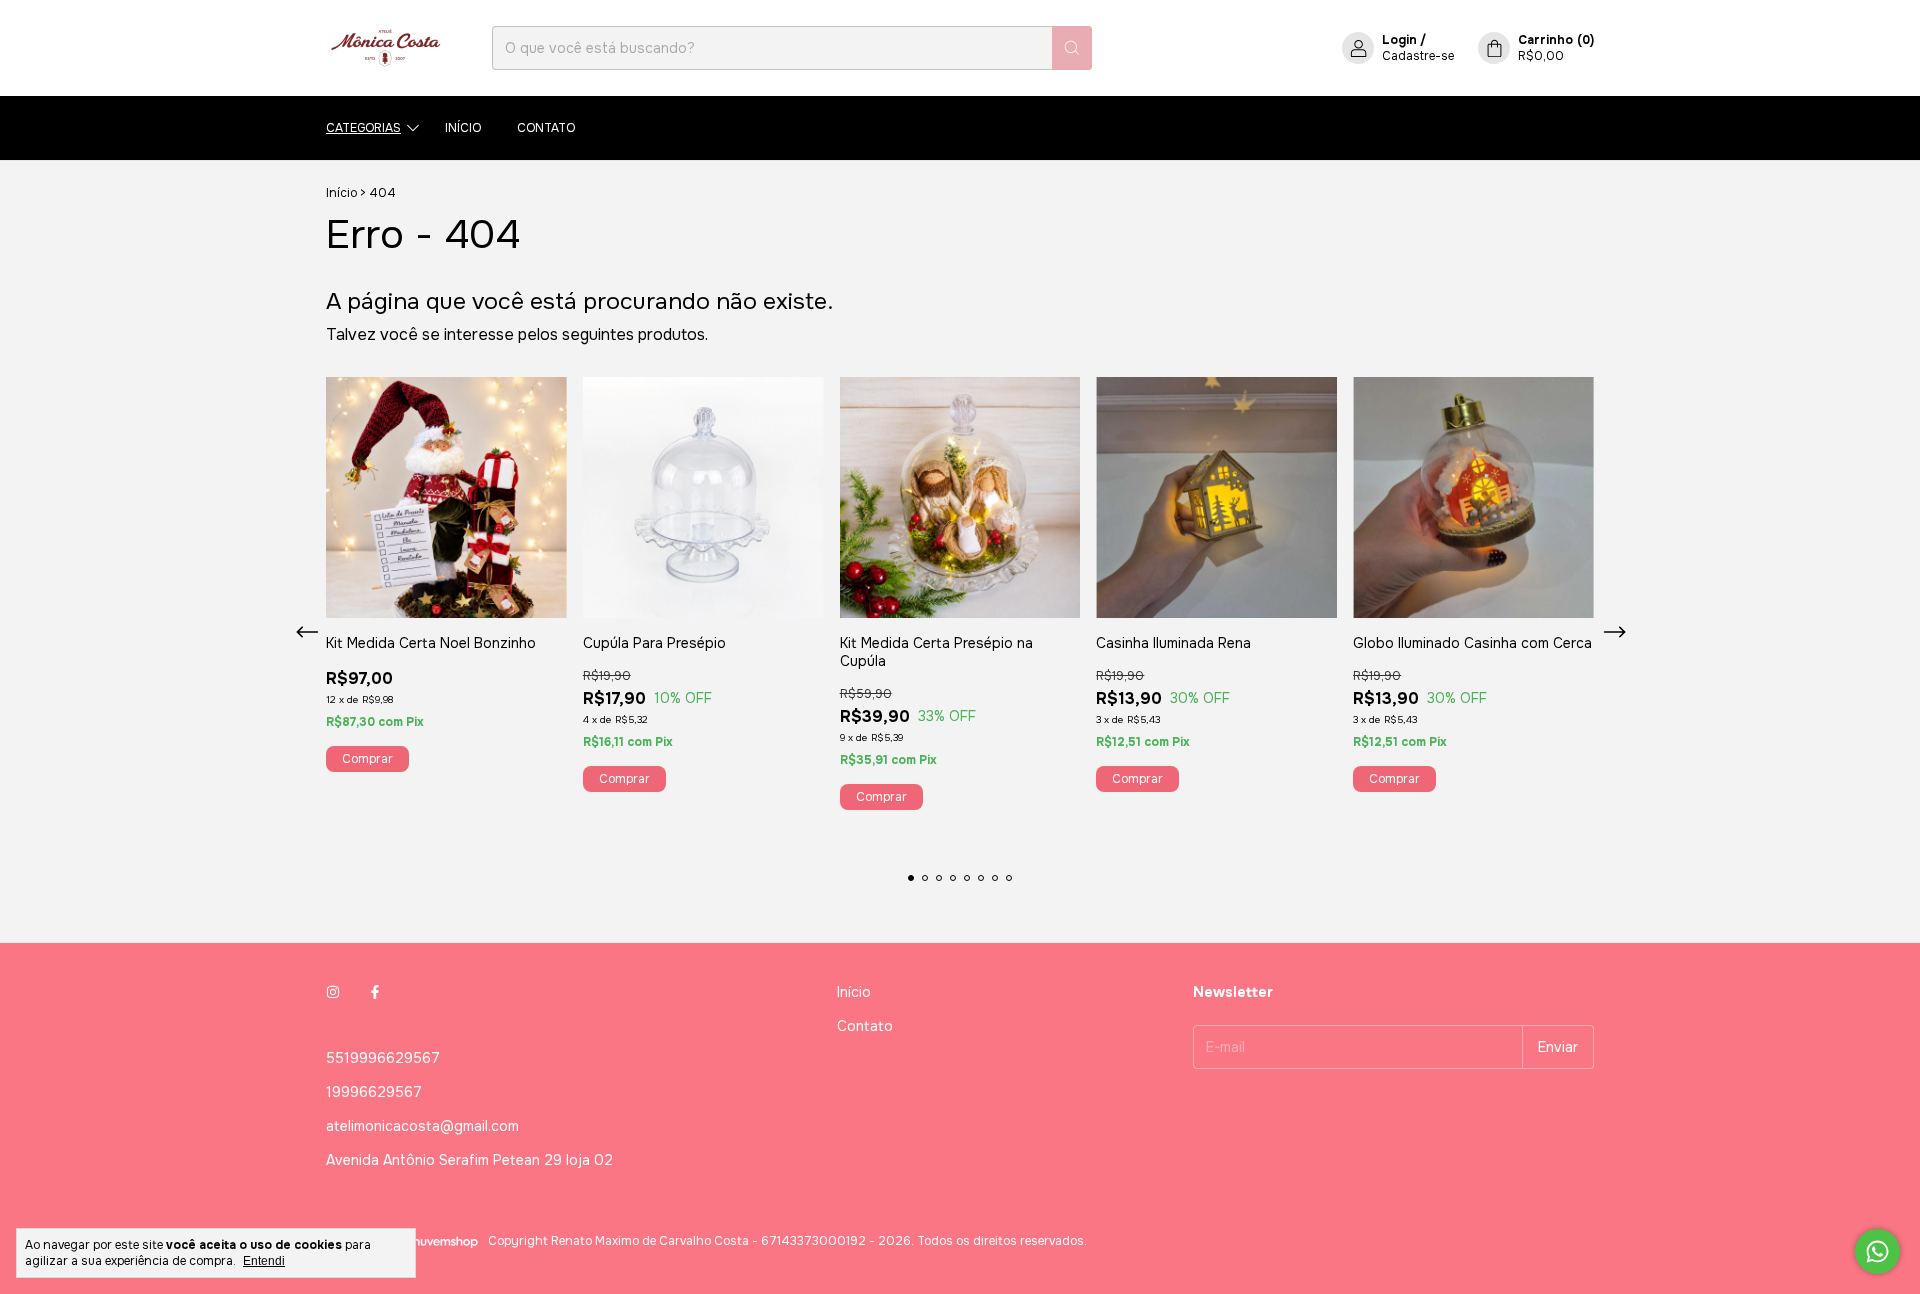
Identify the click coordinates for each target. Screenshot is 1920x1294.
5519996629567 (383, 1058)
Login (1399, 40)
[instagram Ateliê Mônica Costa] (333, 992)
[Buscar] (1072, 48)
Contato (546, 128)
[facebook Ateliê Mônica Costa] (375, 992)
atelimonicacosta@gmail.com (422, 1126)
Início (463, 128)
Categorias (363, 128)
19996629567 (374, 1092)
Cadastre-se (1418, 56)
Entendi (264, 1261)
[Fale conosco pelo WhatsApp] (1877, 1251)
